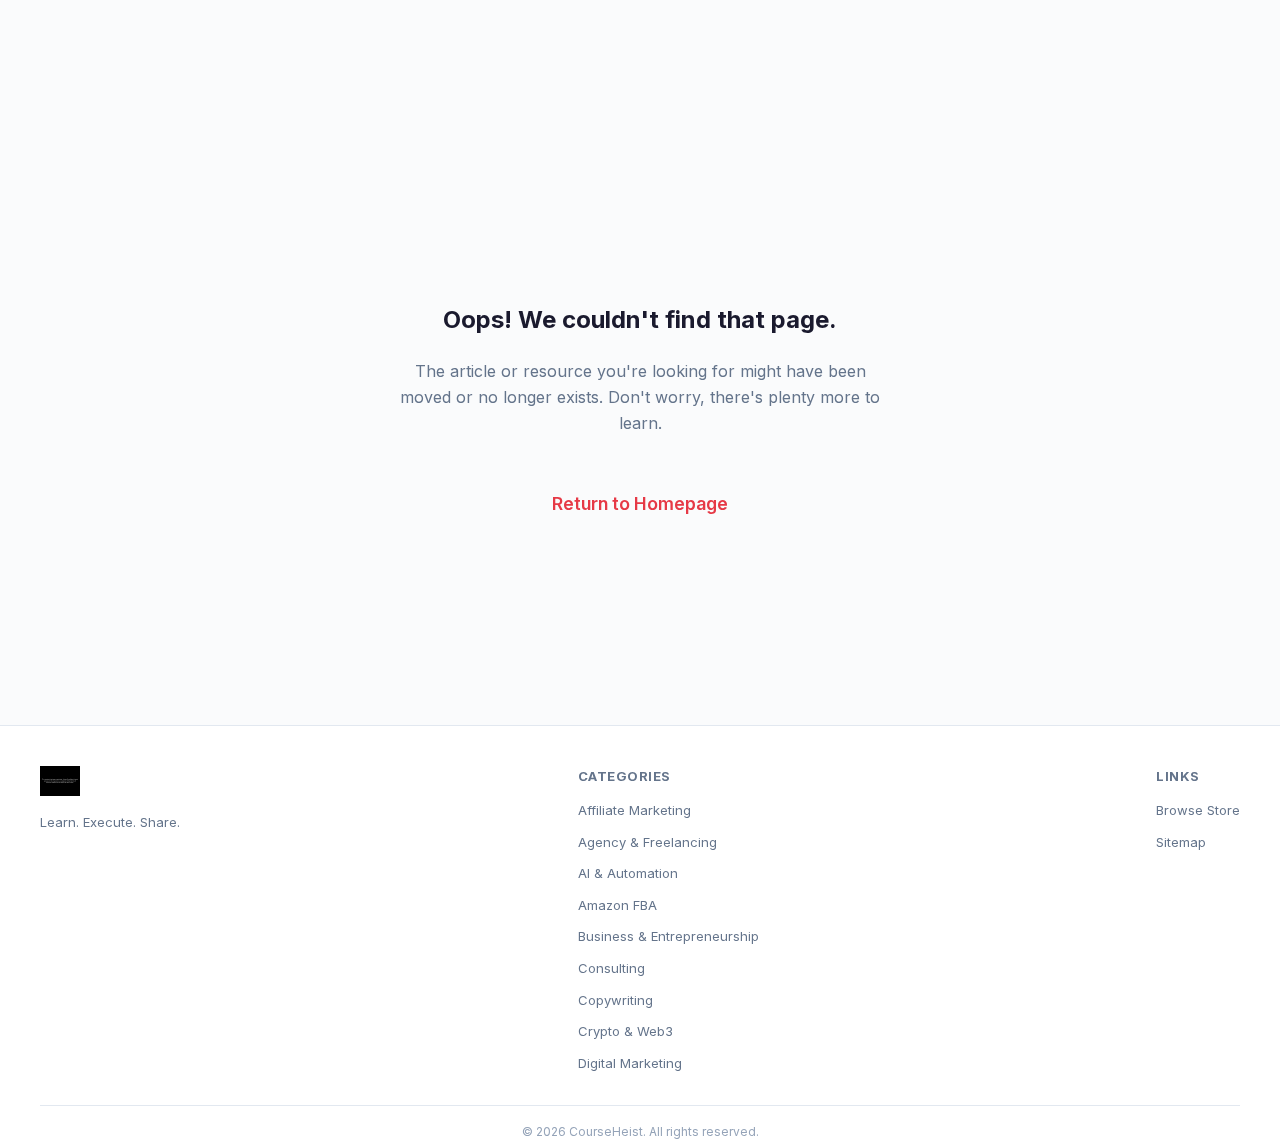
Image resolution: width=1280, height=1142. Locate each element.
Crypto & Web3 (625, 1031)
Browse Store (1198, 810)
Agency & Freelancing (647, 842)
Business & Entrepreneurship (668, 936)
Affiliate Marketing (634, 810)
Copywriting (615, 1000)
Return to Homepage (640, 503)
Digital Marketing (630, 1063)
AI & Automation (628, 873)
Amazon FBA (617, 905)
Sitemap (1181, 842)
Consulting (611, 968)
